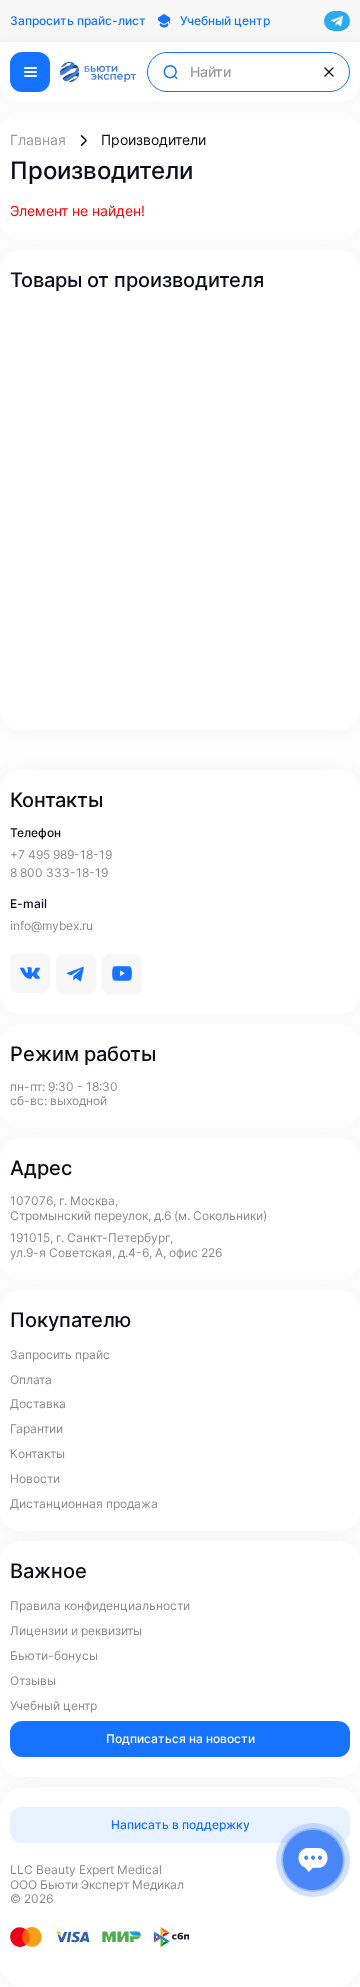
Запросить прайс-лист (78, 21)
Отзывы (33, 1681)
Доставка (38, 1404)
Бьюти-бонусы (54, 1656)
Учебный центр (53, 1706)
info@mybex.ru (51, 926)
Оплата (31, 1380)
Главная (38, 140)
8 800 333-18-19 (59, 873)
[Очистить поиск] (329, 72)
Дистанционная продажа (84, 1504)
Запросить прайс (60, 1355)
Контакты (37, 1454)
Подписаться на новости (180, 1738)
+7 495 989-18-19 (61, 855)
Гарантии (36, 1429)
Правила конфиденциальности (100, 1606)
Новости (35, 1479)
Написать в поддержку (180, 1824)
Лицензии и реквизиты (76, 1631)
